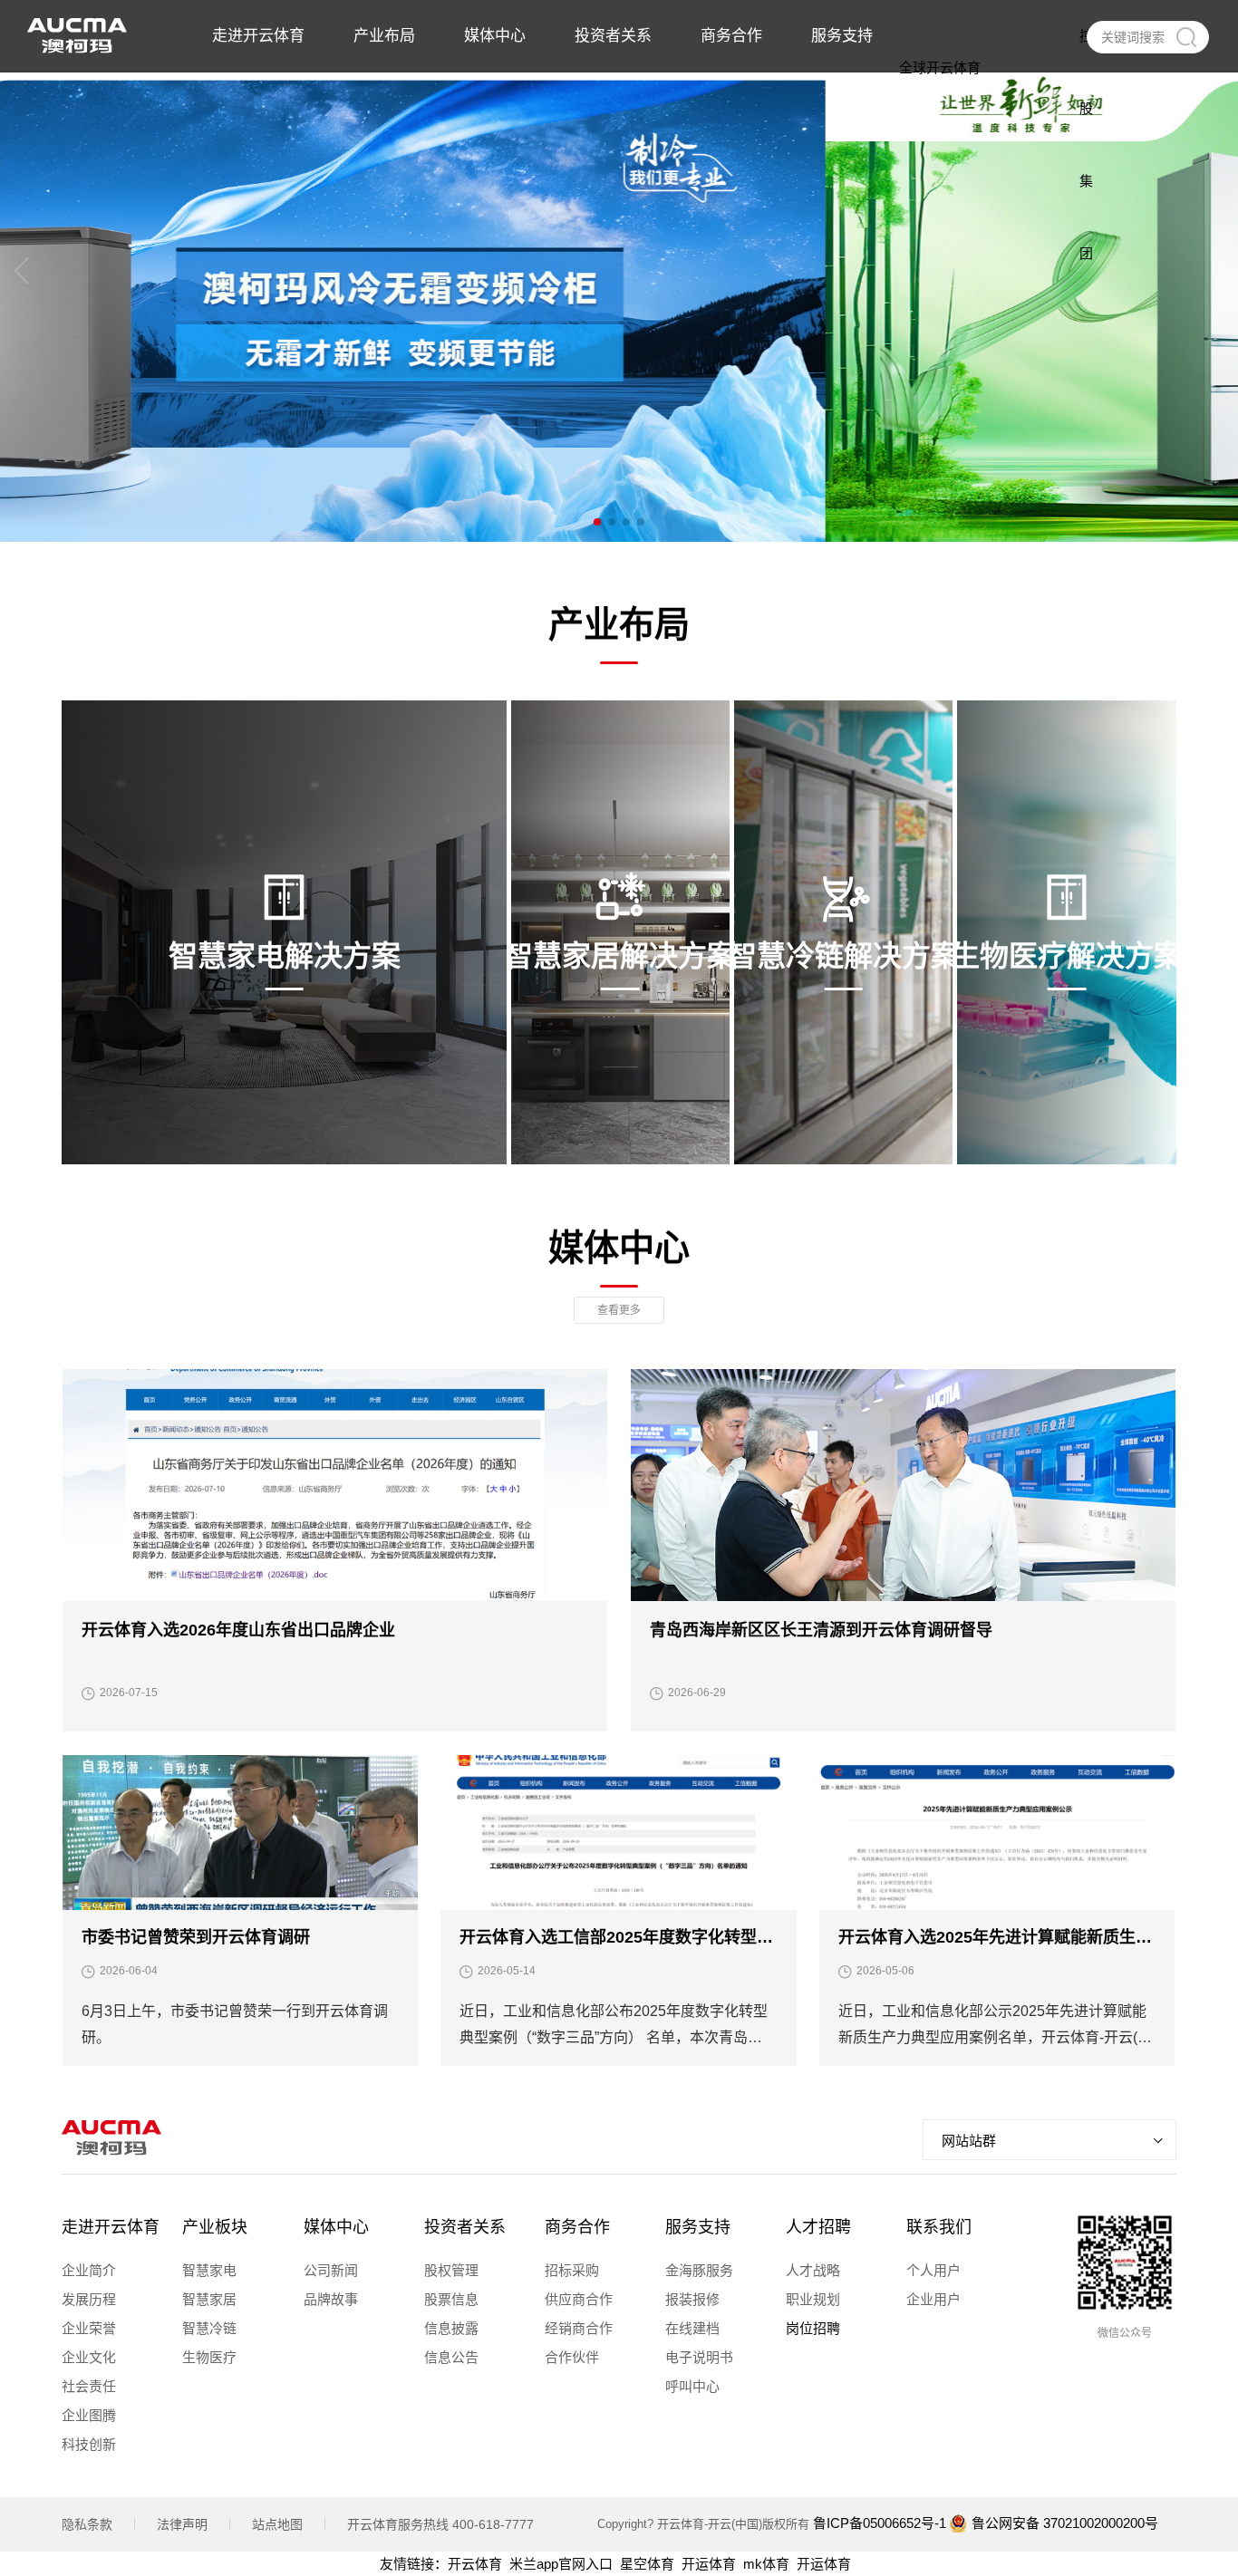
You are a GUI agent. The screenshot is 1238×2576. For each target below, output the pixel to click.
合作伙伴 (572, 2357)
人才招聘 (818, 2227)
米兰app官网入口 (561, 2564)
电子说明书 (699, 2357)
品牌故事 (331, 2299)
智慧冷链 (209, 2328)
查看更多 (619, 1310)
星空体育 (647, 2564)
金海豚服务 (699, 2270)
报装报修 (692, 2299)
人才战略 (813, 2270)
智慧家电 (209, 2270)
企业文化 (89, 2357)
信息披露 (451, 2328)
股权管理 (451, 2270)
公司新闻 (331, 2270)
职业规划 (813, 2299)
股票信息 (451, 2299)
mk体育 (766, 2564)
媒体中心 (336, 2227)
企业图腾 (89, 2415)
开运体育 (709, 2564)
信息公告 (451, 2357)
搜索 (1185, 37)
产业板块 (215, 2227)
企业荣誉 (89, 2328)
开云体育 (475, 2564)
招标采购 (572, 2270)
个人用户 (933, 2270)
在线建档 (692, 2328)
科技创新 (89, 2444)
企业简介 (89, 2270)
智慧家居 (209, 2299)
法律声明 (182, 2524)
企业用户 (933, 2299)
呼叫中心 (692, 2386)
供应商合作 (579, 2299)
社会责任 (89, 2386)
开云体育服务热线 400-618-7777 (440, 2524)
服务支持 (698, 2227)
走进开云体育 (111, 2227)
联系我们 (939, 2227)
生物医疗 (209, 2357)
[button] (597, 522)
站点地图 (277, 2524)
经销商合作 (579, 2328)
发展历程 (89, 2299)
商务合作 (577, 2227)
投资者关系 (465, 2227)
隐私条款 (87, 2524)
